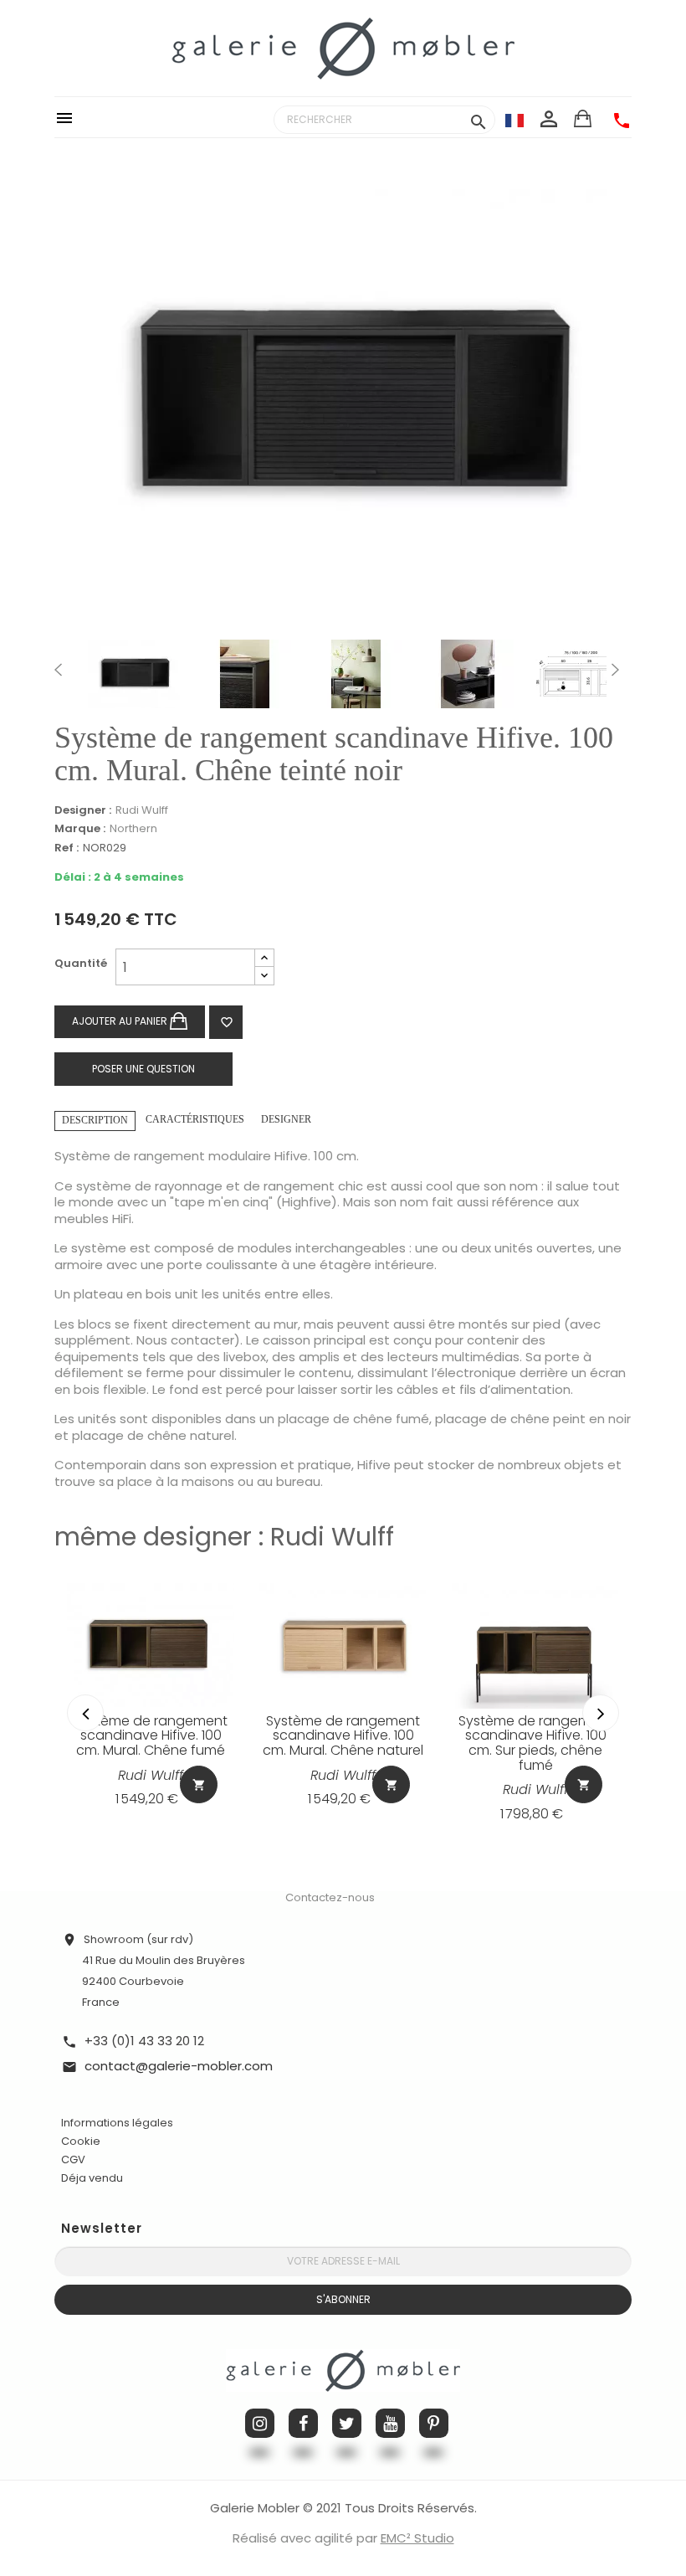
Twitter (347, 2423)
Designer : (83, 810)
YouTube (390, 2423)
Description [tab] (95, 1120)
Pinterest (434, 2423)
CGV (73, 2160)
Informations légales (117, 2123)
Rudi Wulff (142, 810)
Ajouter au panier (121, 1021)
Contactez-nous (330, 1897)
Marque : (80, 829)
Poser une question (143, 1069)
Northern (133, 828)
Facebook (303, 2423)
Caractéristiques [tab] (195, 1119)
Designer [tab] (286, 1119)
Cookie (81, 2142)
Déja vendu (92, 2178)
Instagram (260, 2423)
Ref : (67, 848)
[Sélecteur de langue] (514, 120)
